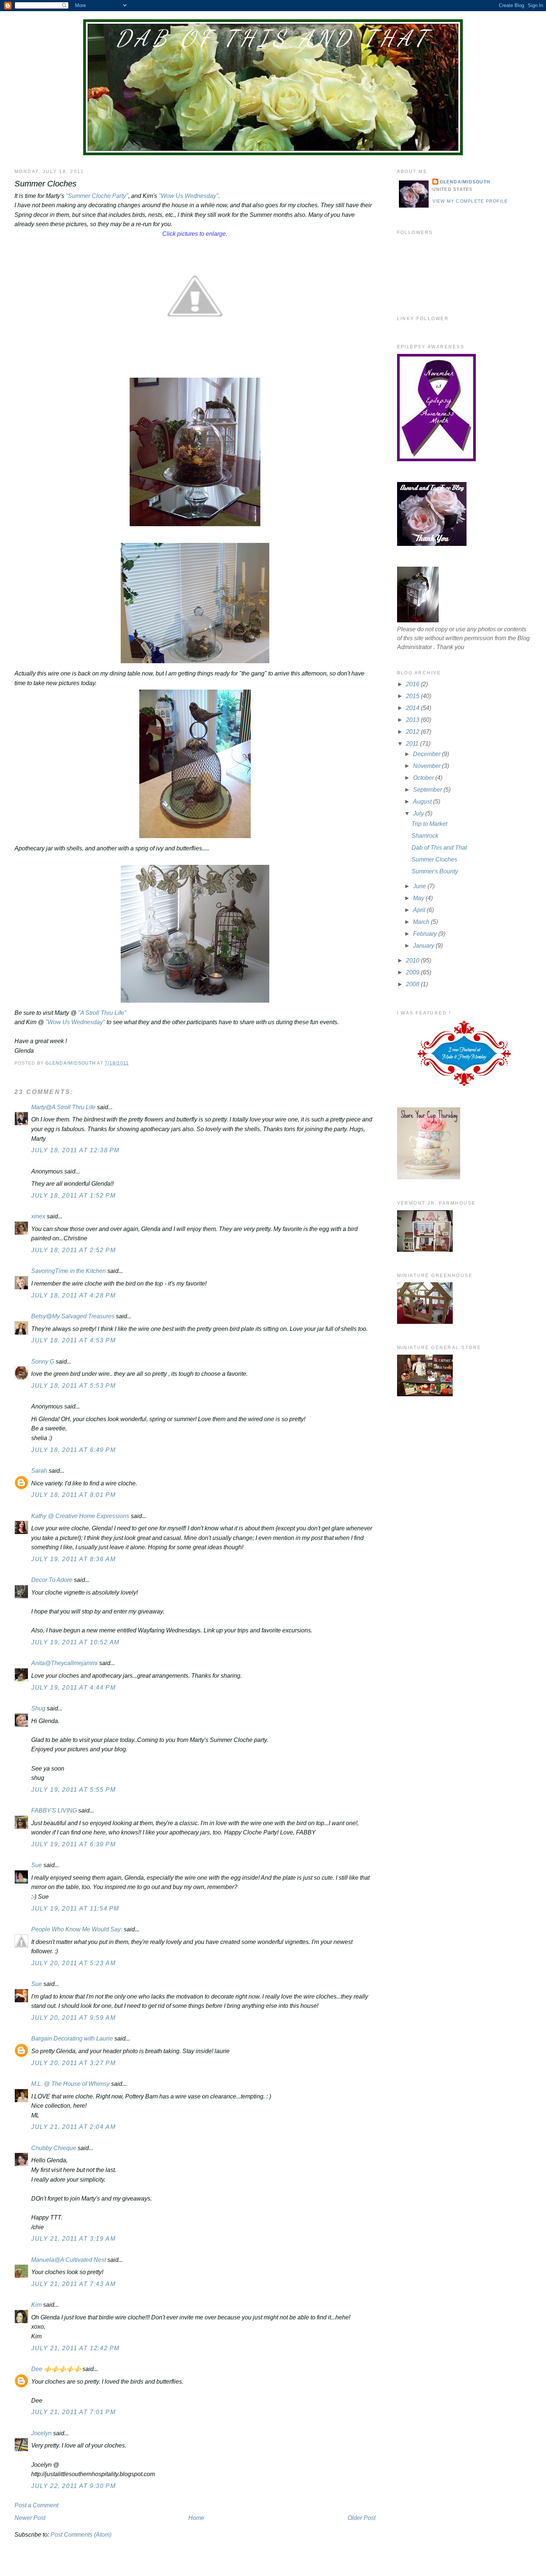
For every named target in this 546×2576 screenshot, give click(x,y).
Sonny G (43, 1362)
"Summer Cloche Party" (97, 196)
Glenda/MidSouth (465, 182)
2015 (413, 696)
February (426, 934)
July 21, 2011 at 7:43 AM (73, 2284)
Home (196, 2518)
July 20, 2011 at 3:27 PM (73, 2063)
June (420, 886)
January (424, 946)
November (428, 766)
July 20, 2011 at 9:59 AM (73, 2018)
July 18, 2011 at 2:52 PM (73, 1250)
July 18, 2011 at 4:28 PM (73, 1295)
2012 (413, 732)
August (423, 802)
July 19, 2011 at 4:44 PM (73, 1688)
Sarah (39, 1471)
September (428, 790)
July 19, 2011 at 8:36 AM (73, 1559)
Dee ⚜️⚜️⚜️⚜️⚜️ (56, 2369)
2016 (413, 684)
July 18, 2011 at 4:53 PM (73, 1340)
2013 (413, 720)
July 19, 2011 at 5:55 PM (73, 1790)
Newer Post (30, 2518)
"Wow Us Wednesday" (188, 196)
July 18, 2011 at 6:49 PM (73, 1450)
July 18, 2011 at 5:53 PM (73, 1386)
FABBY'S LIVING (54, 1810)
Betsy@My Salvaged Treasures (73, 1316)
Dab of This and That (273, 38)
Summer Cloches (434, 859)
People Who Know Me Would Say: (77, 1929)
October (424, 778)
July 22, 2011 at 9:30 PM (73, 2486)
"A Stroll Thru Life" (101, 1013)
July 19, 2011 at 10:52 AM (75, 1642)
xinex (38, 1216)
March (422, 922)
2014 (413, 708)
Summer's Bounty (435, 871)
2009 (413, 972)
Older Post (362, 2518)
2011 (413, 744)
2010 (413, 960)
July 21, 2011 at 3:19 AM (73, 2239)
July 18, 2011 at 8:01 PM (73, 1495)
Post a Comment (36, 2505)
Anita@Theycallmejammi (64, 1663)
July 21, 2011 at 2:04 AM (73, 2127)
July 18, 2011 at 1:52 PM (73, 1196)
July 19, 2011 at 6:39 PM (73, 1844)
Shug (38, 1708)
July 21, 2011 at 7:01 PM (73, 2412)
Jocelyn (41, 2433)
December (428, 754)
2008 (413, 984)
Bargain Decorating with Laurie (72, 2038)
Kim (36, 2305)
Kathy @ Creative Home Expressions (80, 1516)
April (420, 910)
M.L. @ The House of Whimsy (70, 2084)
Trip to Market (429, 824)
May (419, 898)
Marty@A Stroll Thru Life (63, 1107)
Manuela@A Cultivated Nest (69, 2260)
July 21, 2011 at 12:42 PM (75, 2348)
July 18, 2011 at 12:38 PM (75, 1150)
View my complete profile (470, 201)
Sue (37, 1865)
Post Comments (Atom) (81, 2535)
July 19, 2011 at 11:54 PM (75, 1909)
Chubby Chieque (54, 2148)
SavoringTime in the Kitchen (69, 1271)
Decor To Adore (52, 1580)
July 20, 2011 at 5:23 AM (73, 1963)
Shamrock (425, 836)
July (419, 813)
